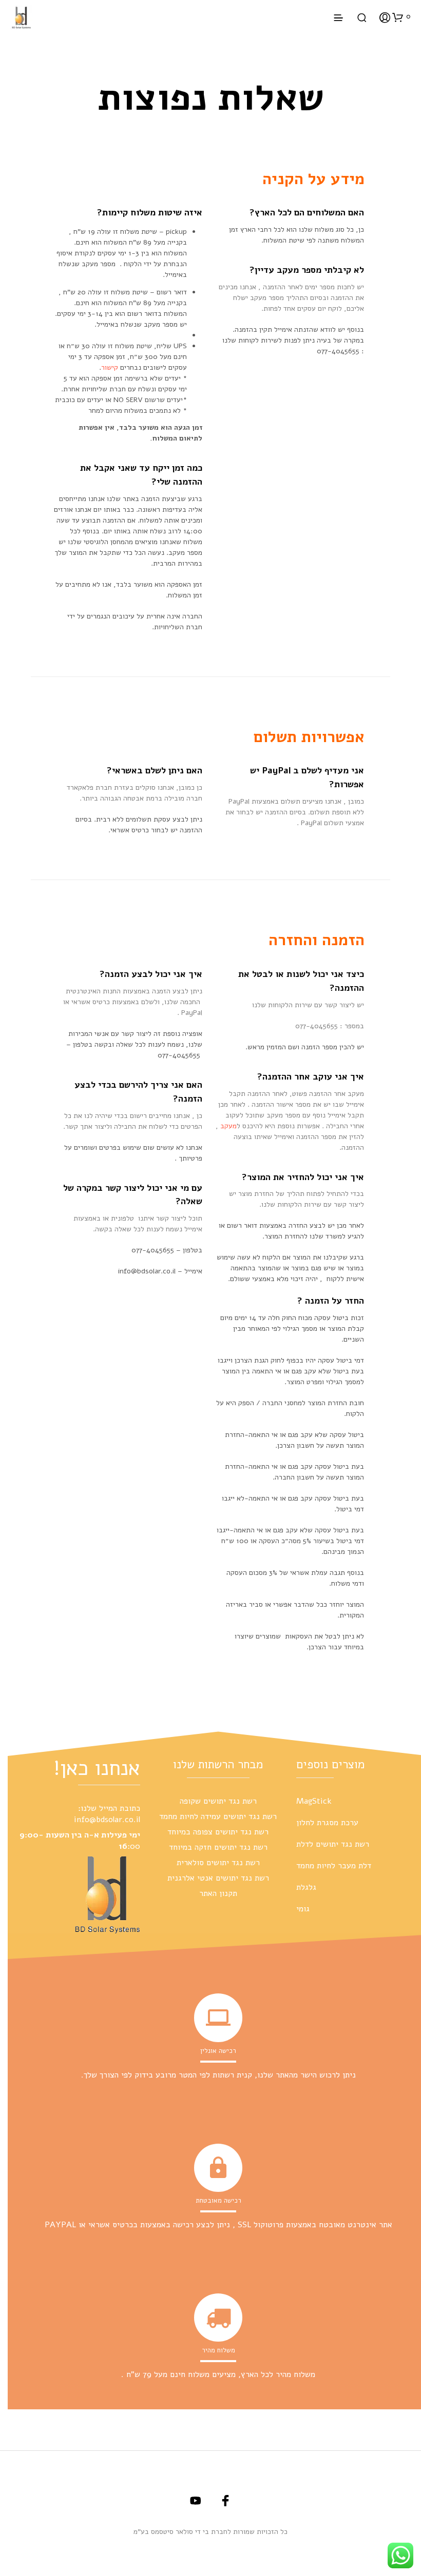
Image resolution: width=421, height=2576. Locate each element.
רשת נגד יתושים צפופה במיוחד (218, 1832)
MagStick (314, 1801)
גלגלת (306, 1887)
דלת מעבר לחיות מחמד (334, 1866)
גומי (303, 1909)
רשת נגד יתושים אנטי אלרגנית (218, 1878)
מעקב (228, 1126)
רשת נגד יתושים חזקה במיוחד (218, 1847)
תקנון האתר (218, 1893)
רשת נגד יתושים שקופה (218, 1801)
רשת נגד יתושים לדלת (333, 1844)
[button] (401, 17)
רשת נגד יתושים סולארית (218, 1863)
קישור (110, 367)
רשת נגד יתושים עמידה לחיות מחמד (218, 1816)
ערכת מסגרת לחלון (327, 1823)
